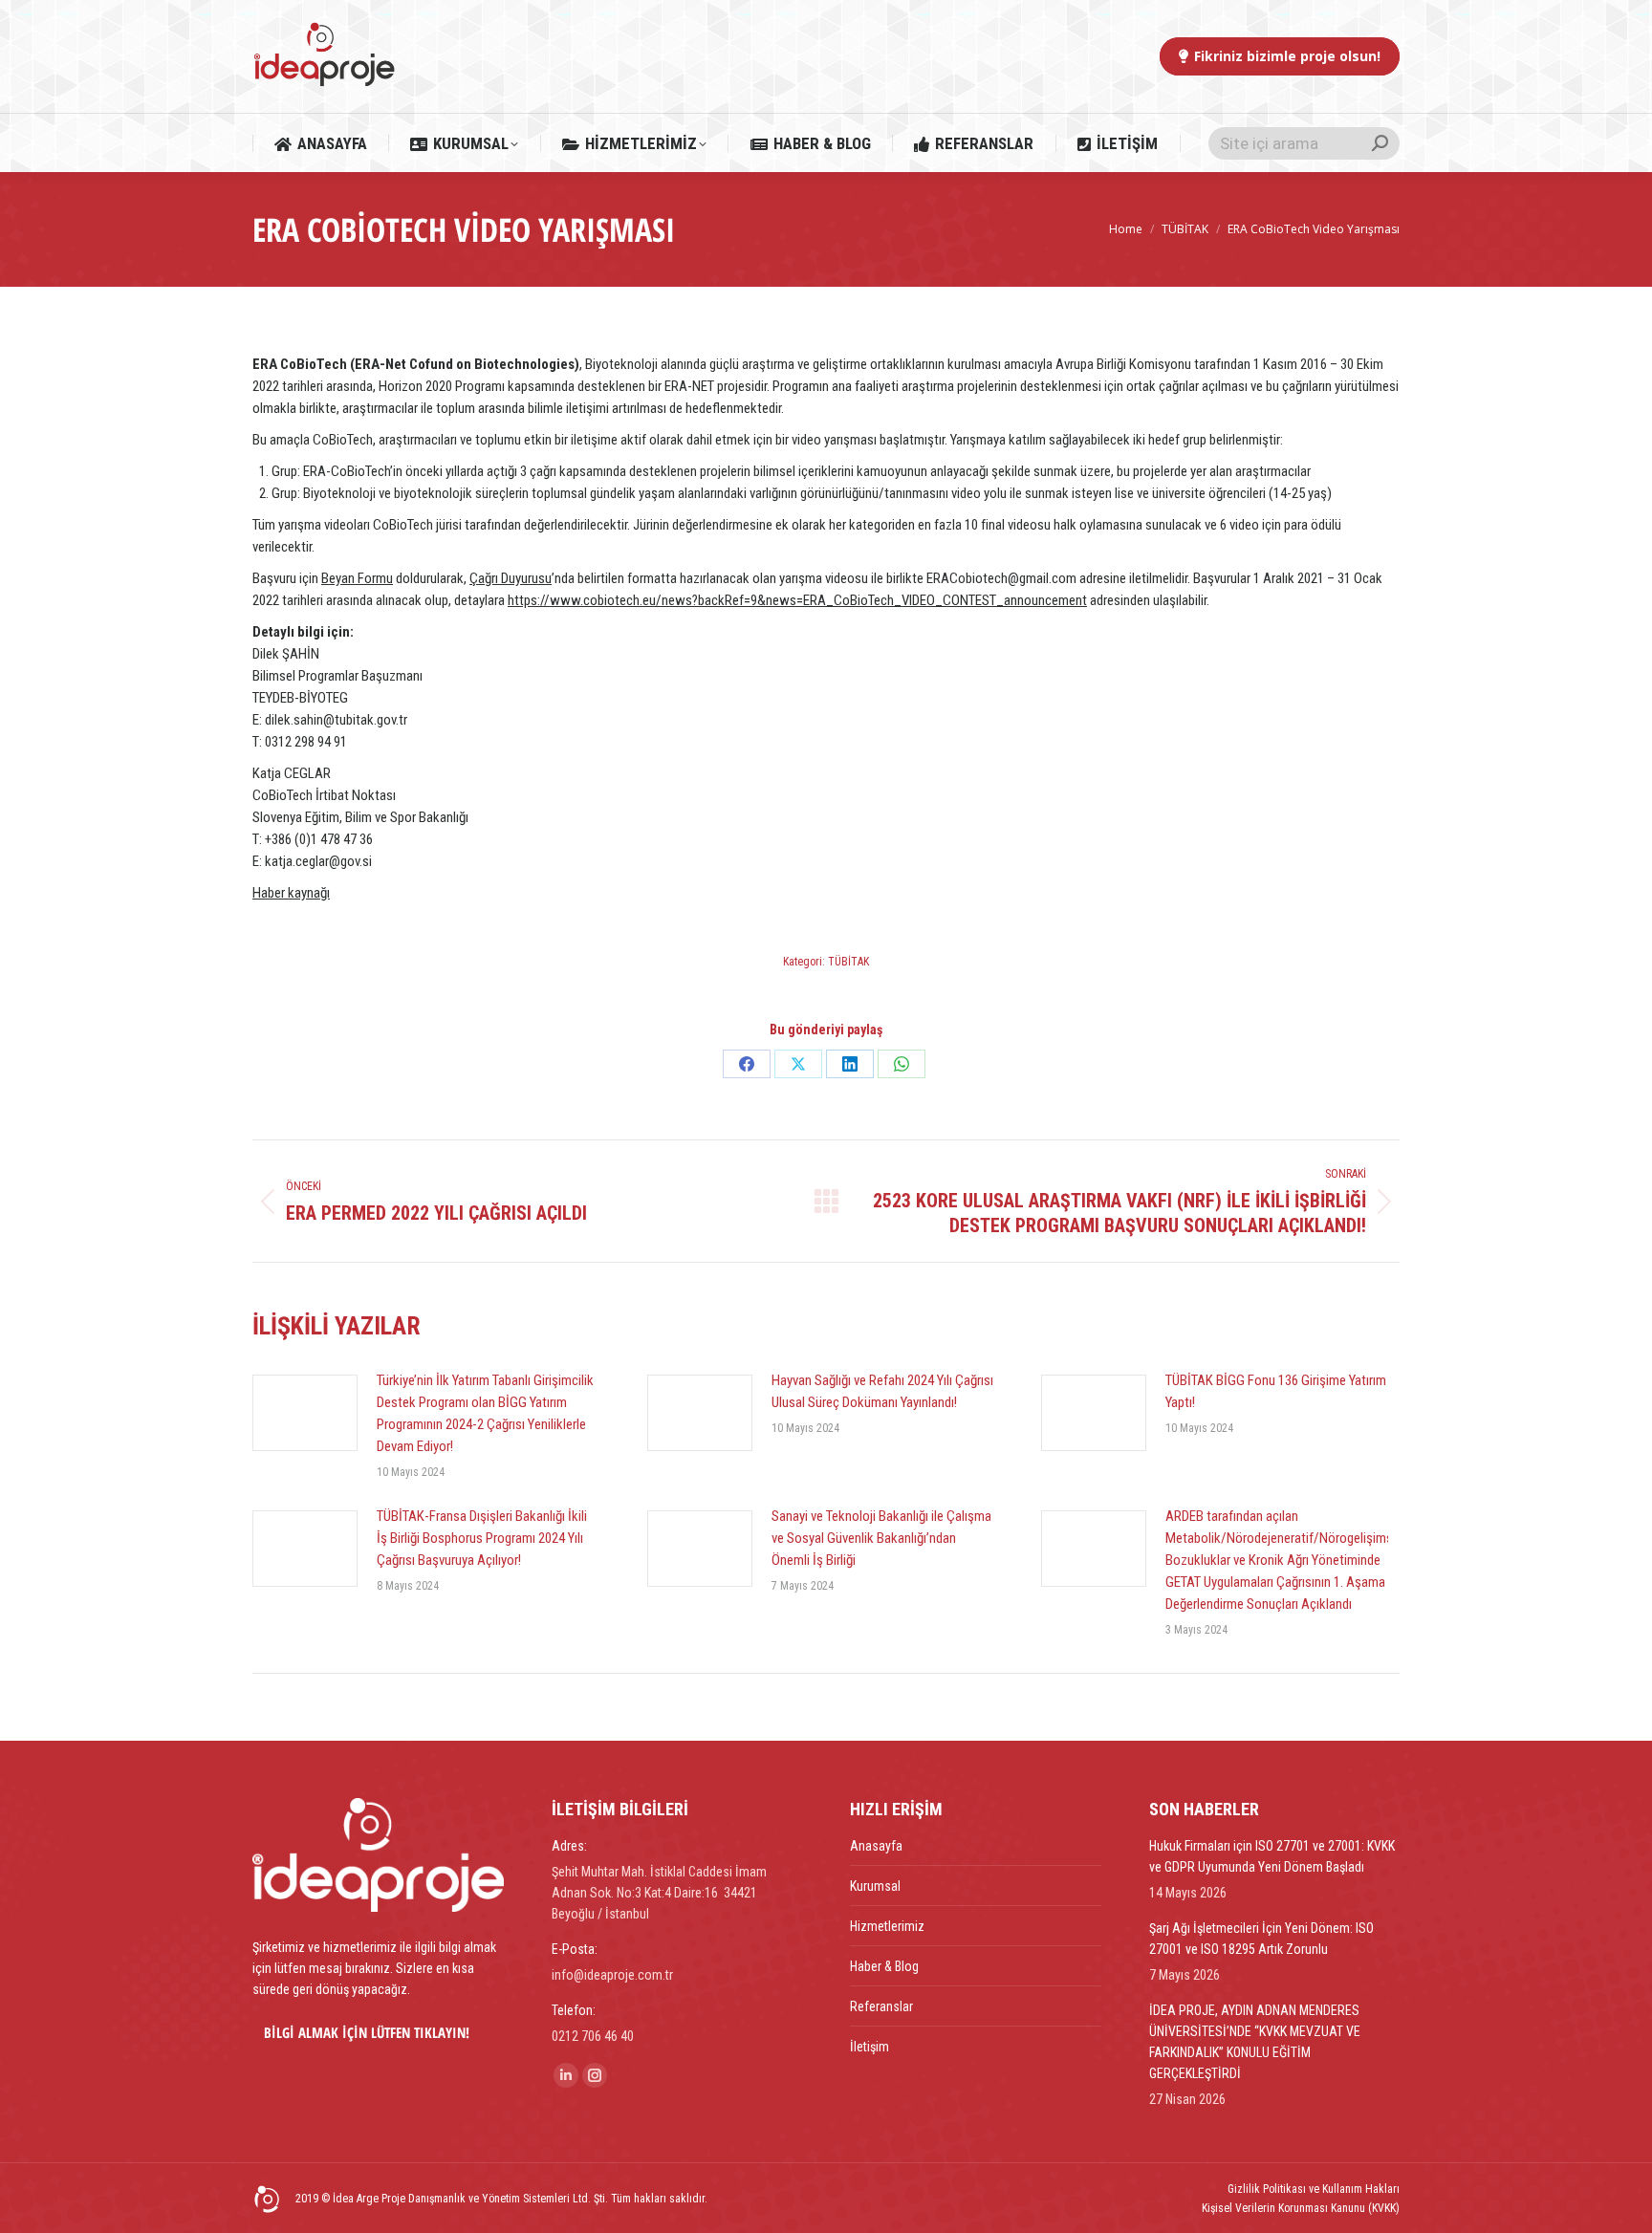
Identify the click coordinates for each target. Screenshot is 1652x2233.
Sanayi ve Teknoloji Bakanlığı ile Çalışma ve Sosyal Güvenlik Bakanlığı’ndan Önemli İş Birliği (881, 1538)
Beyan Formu (357, 578)
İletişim (869, 2047)
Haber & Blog (884, 1966)
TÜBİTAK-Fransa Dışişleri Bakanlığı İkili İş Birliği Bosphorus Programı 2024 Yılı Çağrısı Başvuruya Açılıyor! (482, 1538)
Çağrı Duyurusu (511, 578)
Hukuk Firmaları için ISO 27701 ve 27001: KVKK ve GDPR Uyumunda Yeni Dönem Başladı (1272, 1856)
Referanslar (881, 2006)
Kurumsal (875, 1886)
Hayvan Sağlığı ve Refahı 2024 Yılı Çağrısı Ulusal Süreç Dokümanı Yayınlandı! (882, 1391)
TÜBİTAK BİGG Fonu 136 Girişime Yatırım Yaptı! (1276, 1391)
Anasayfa (876, 1846)
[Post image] (305, 1413)
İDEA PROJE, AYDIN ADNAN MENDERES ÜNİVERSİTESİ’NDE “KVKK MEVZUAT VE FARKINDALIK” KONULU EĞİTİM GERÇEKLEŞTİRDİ (1255, 2042)
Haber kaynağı (291, 893)
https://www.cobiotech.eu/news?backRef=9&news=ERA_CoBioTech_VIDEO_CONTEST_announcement (797, 600)
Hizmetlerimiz (887, 1926)
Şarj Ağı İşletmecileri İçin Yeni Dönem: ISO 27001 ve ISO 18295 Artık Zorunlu (1261, 1939)
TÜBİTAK (848, 962)
